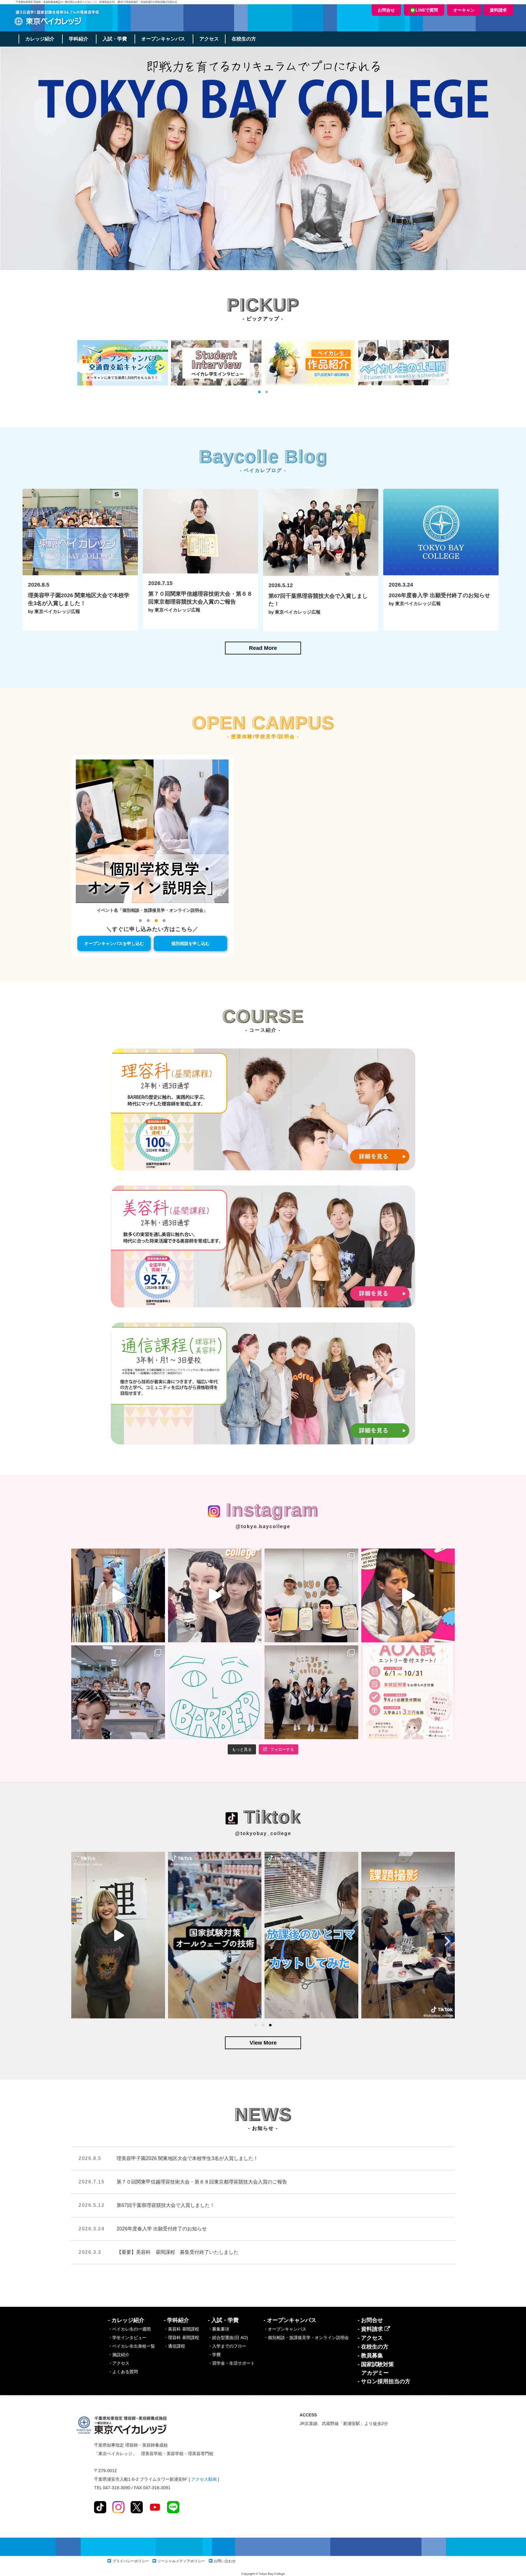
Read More (263, 648)
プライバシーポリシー (131, 2561)
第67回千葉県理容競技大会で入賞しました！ (166, 2205)
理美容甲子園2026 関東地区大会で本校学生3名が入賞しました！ (187, 2158)
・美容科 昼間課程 (181, 2329)
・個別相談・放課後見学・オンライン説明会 (306, 2338)
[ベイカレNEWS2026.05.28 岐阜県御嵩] (311, 1692)
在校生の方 (244, 39)
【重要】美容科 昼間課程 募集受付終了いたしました (177, 2252)
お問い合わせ (225, 2561)
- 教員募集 (370, 2356)
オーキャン (464, 10)
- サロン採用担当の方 (384, 2381)
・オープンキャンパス (285, 2329)
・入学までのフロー (227, 2346)
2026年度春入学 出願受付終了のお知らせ (162, 2229)
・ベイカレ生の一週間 (129, 2329)
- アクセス (370, 2338)
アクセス (209, 39)
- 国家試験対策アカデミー (376, 2369)
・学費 (214, 2355)
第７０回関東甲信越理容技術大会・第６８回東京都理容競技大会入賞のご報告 (202, 2182)
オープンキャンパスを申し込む (114, 943)
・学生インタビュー (127, 2338)
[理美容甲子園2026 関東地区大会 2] (311, 1595)
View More (263, 2043)
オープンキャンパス (163, 39)
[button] (259, 392)
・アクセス (119, 2363)
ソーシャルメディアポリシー (181, 2561)
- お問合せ (370, 2320)
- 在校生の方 (373, 2347)
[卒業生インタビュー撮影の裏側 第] (118, 1595)
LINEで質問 (427, 10)
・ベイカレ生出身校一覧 (131, 2346)
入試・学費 (115, 39)
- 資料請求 (371, 2329)
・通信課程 (174, 2346)
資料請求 (498, 10)
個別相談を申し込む (191, 943)
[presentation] (79, 1941)
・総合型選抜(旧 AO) (228, 2338)
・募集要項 (219, 2329)
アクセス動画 (204, 2479)
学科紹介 (79, 39)
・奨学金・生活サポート (231, 2363)
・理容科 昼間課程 (181, 2338)
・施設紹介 (119, 2355)
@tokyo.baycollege (263, 1526)
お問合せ (386, 10)
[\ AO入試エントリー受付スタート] (408, 1692)
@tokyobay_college (263, 1833)
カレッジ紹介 (40, 39)
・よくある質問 (123, 2372)
